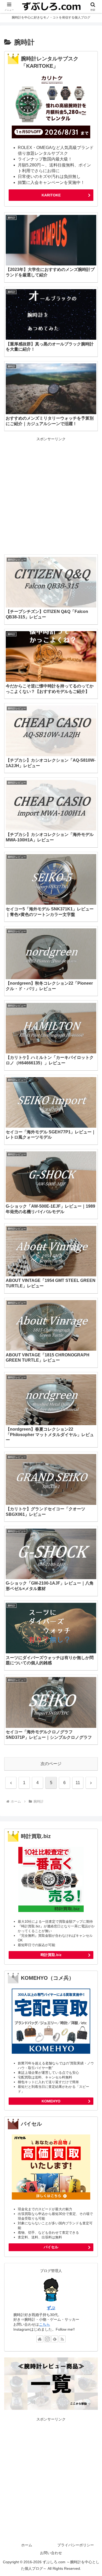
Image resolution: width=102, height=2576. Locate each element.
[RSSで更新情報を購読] (62, 2339)
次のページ (51, 1764)
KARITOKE (51, 195)
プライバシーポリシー (76, 2545)
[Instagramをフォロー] (47, 2339)
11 (78, 1783)
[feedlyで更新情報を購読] (55, 2339)
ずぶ (51, 2308)
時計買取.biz (51, 1955)
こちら (44, 2324)
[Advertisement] (51, 494)
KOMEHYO (51, 2101)
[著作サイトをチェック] (40, 2339)
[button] (92, 1392)
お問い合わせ (51, 2553)
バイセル (51, 2247)
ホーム (27, 2545)
